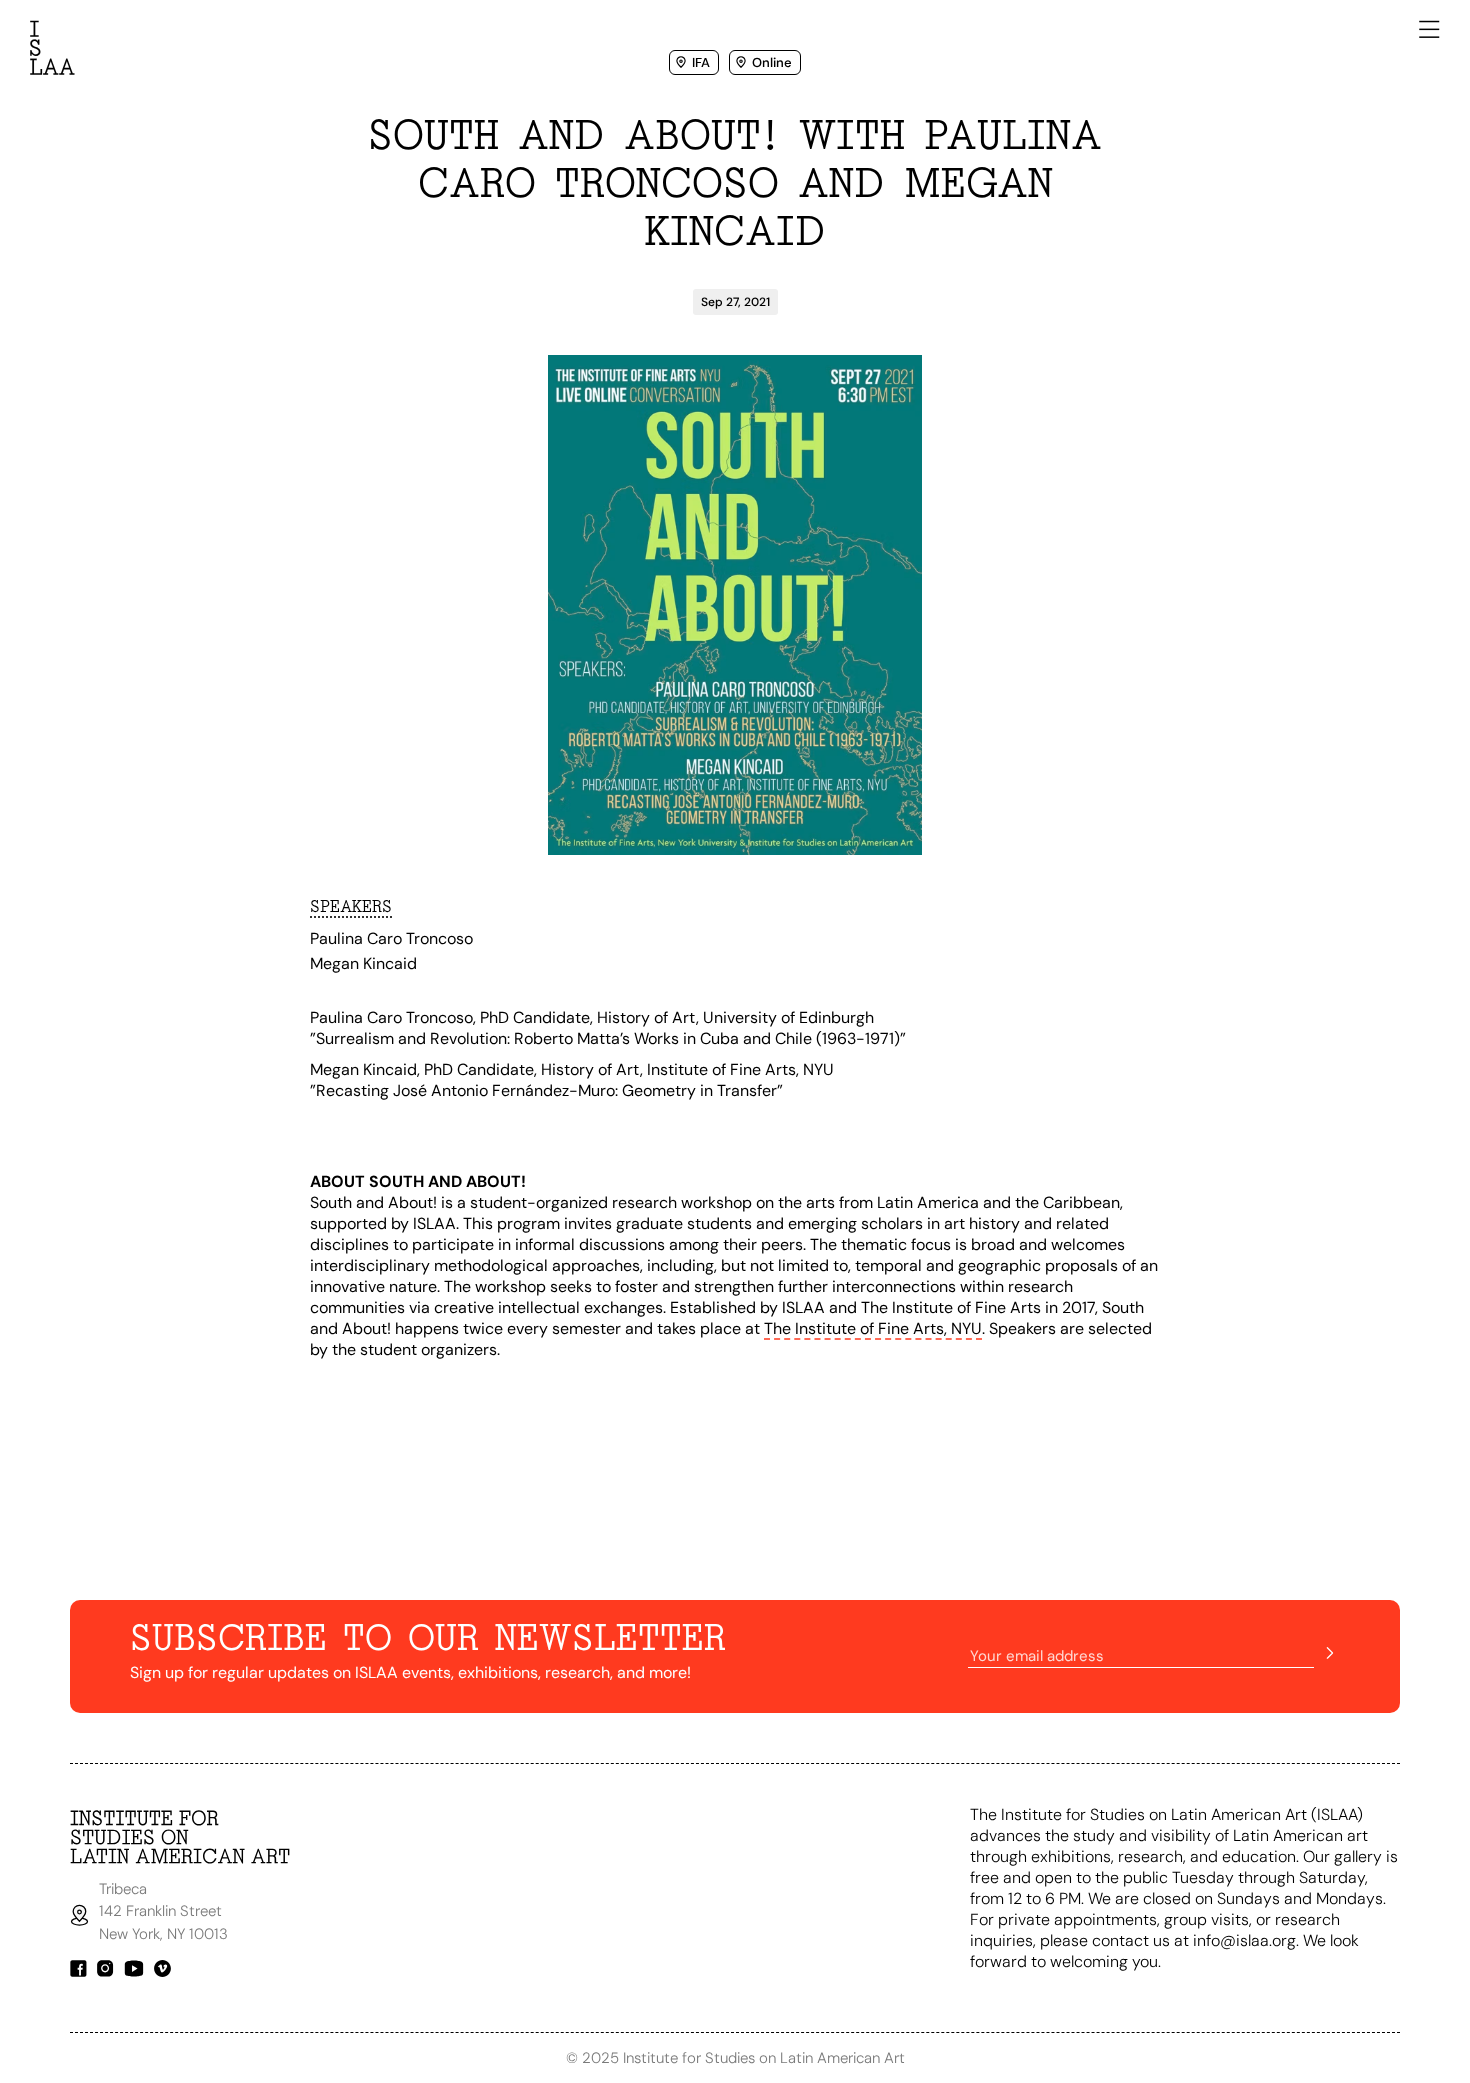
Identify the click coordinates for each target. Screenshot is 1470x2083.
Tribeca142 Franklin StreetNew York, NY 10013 (165, 1911)
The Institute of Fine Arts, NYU (873, 1328)
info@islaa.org (1244, 1940)
